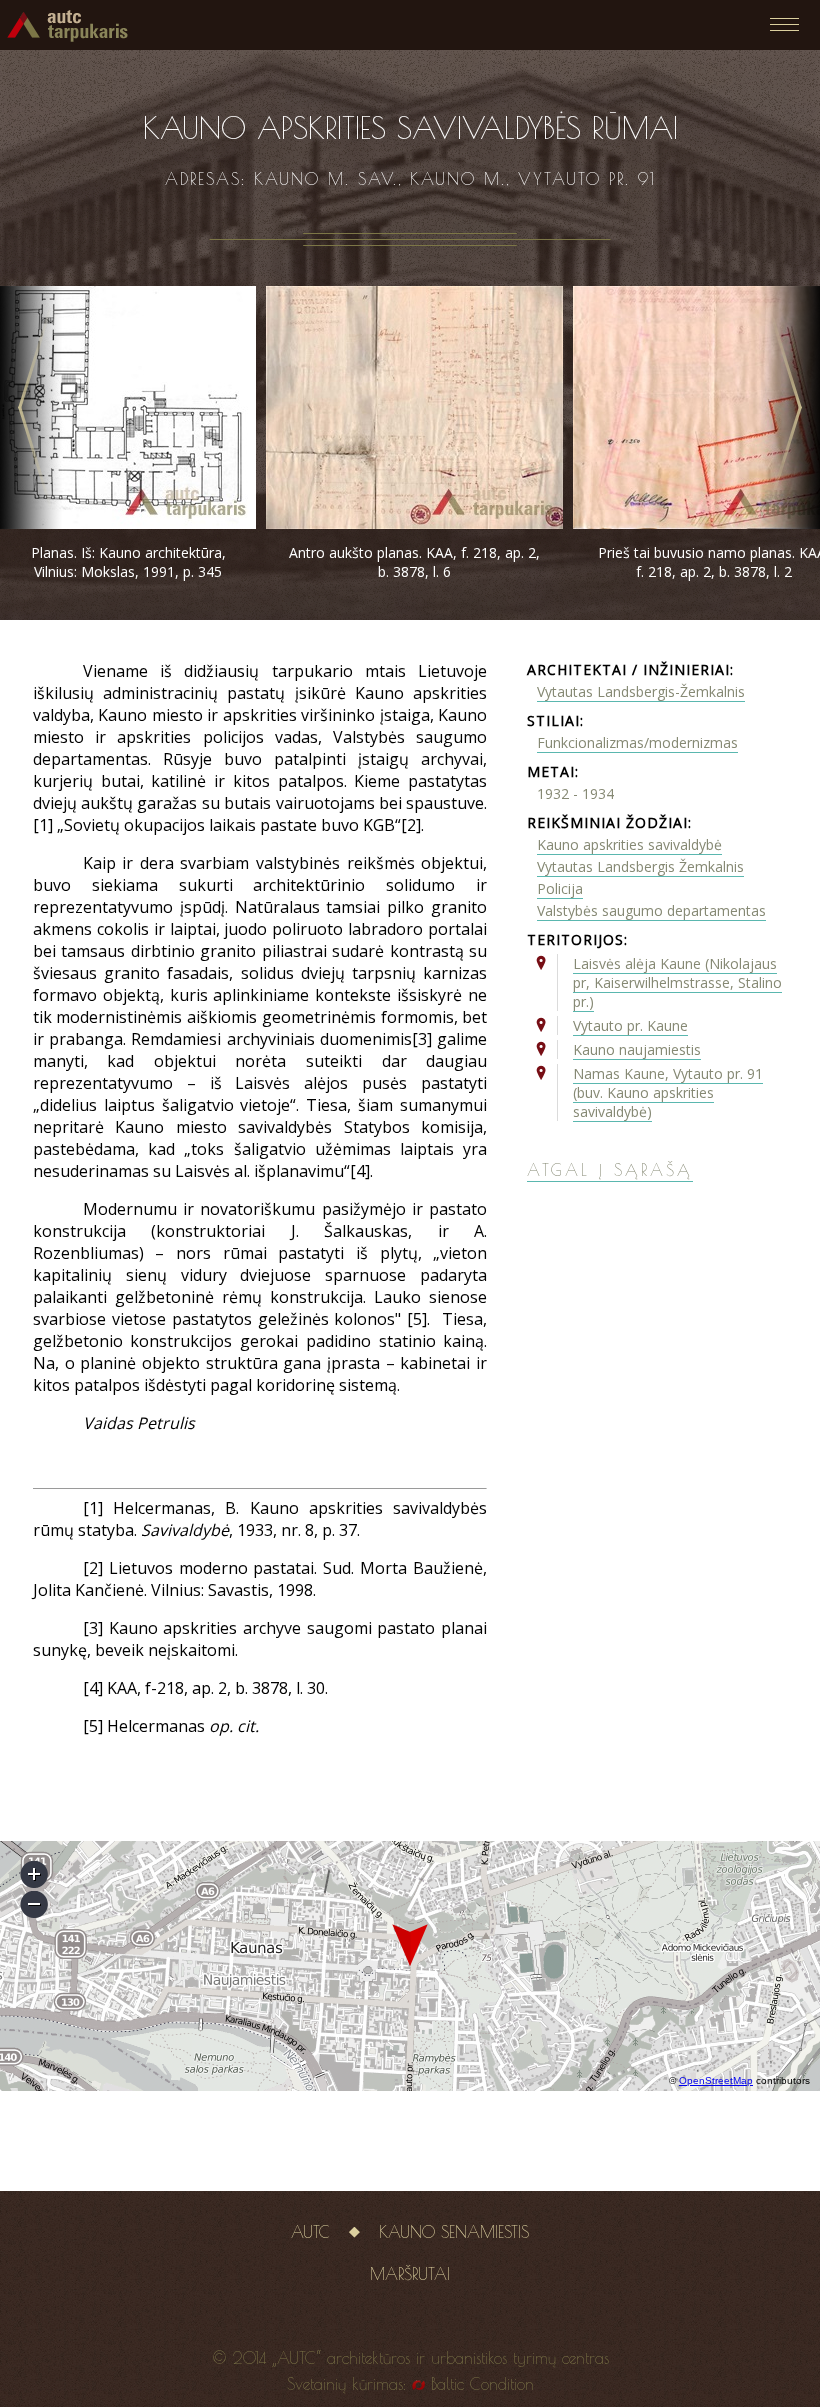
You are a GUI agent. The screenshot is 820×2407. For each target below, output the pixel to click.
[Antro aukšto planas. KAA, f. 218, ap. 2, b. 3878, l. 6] (414, 523)
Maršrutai (410, 2274)
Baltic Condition (482, 2384)
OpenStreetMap (716, 2080)
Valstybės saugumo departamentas (651, 910)
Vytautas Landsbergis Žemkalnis (640, 866)
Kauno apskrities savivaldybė (629, 844)
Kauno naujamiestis (637, 1049)
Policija (560, 888)
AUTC (310, 2232)
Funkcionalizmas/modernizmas (637, 742)
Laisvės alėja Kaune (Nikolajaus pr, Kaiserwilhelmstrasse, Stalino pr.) (677, 982)
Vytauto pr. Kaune (630, 1025)
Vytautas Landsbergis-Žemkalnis (641, 691)
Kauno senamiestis (454, 2232)
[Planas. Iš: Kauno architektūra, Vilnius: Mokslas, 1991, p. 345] (128, 523)
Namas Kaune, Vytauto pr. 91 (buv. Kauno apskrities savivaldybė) (668, 1092)
